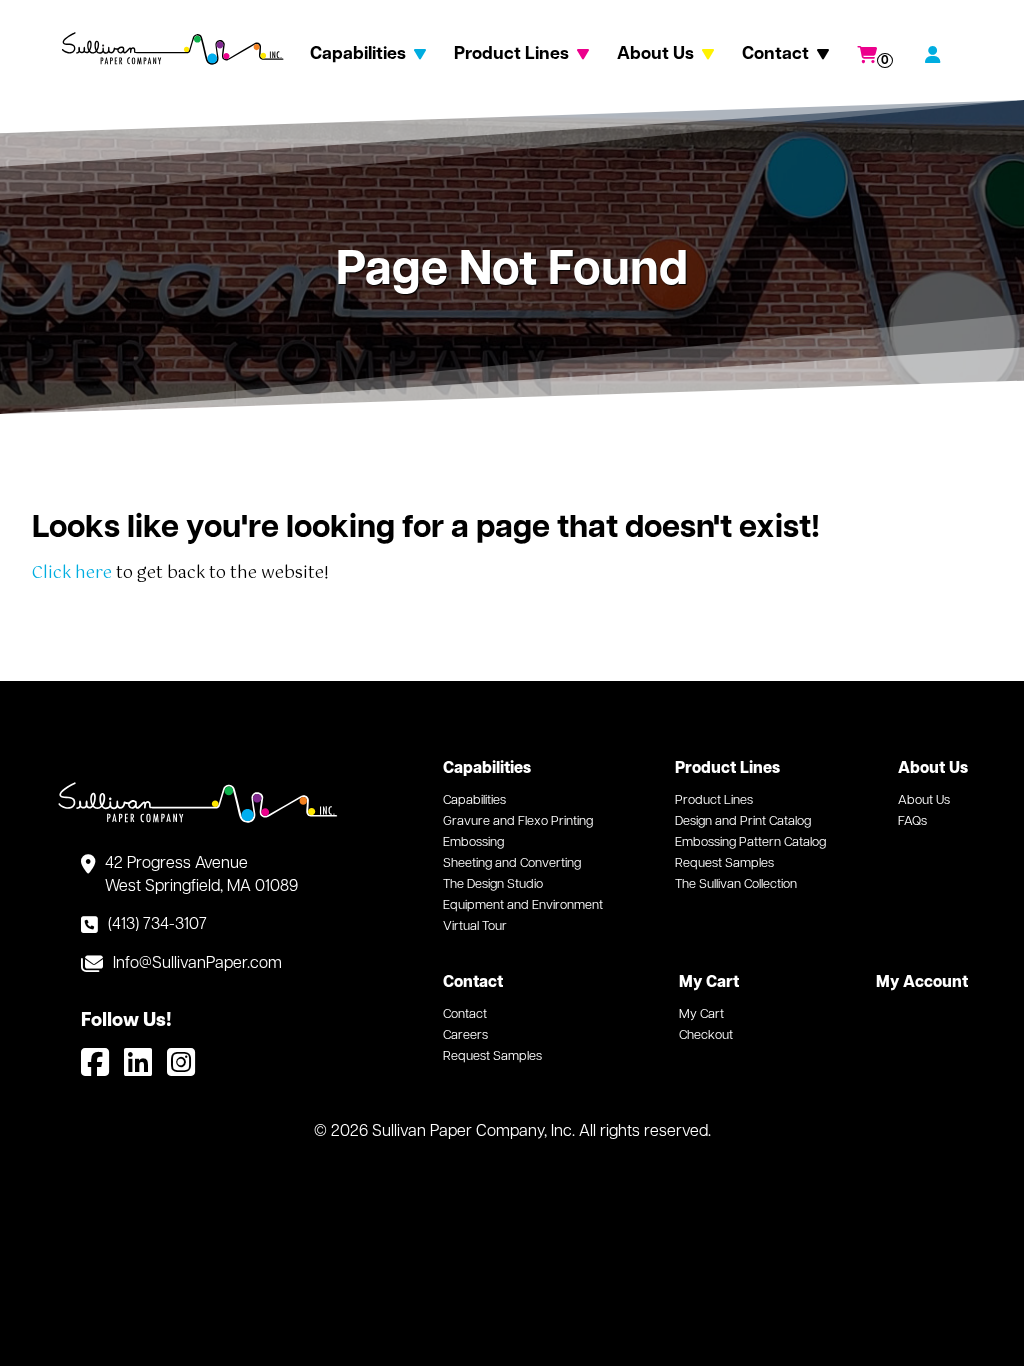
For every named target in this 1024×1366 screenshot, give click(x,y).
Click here (72, 573)
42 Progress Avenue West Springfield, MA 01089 (201, 875)
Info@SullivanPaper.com (197, 964)
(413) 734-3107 (157, 925)
